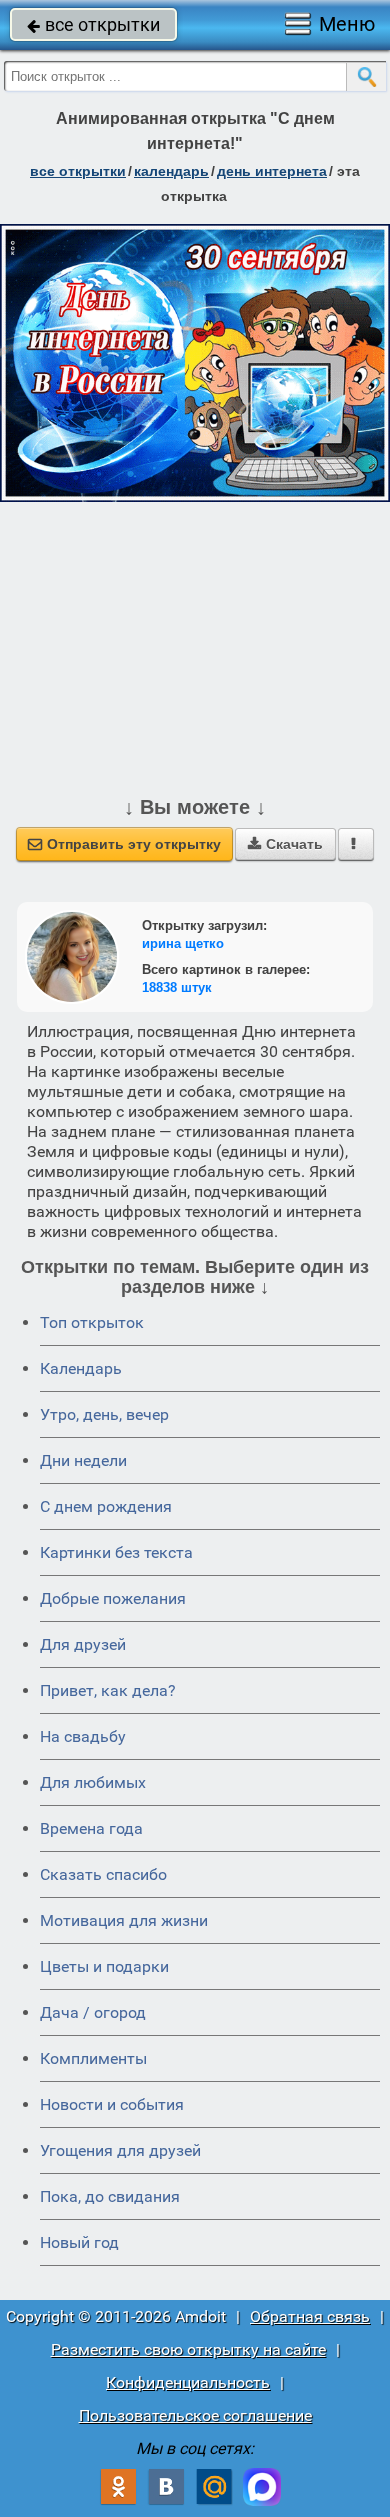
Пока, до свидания (110, 2196)
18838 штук (177, 987)
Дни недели (83, 1460)
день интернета (272, 171)
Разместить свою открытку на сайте (188, 2349)
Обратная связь (310, 2316)
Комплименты (93, 2058)
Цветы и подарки (104, 1966)
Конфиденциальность (188, 2382)
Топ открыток (92, 1322)
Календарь (171, 171)
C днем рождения (106, 1506)
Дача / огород (93, 2012)
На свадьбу (83, 1736)
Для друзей (83, 1644)
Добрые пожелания (113, 1598)
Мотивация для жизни (124, 1920)
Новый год (79, 2242)
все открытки (93, 24)
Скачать (285, 844)
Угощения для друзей (120, 2150)
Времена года (91, 1828)
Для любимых (93, 1782)
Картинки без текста (116, 1552)
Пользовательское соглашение (195, 2415)
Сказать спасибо (103, 1874)
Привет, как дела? (108, 1690)
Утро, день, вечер (104, 1414)
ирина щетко (183, 943)
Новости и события (112, 2104)
